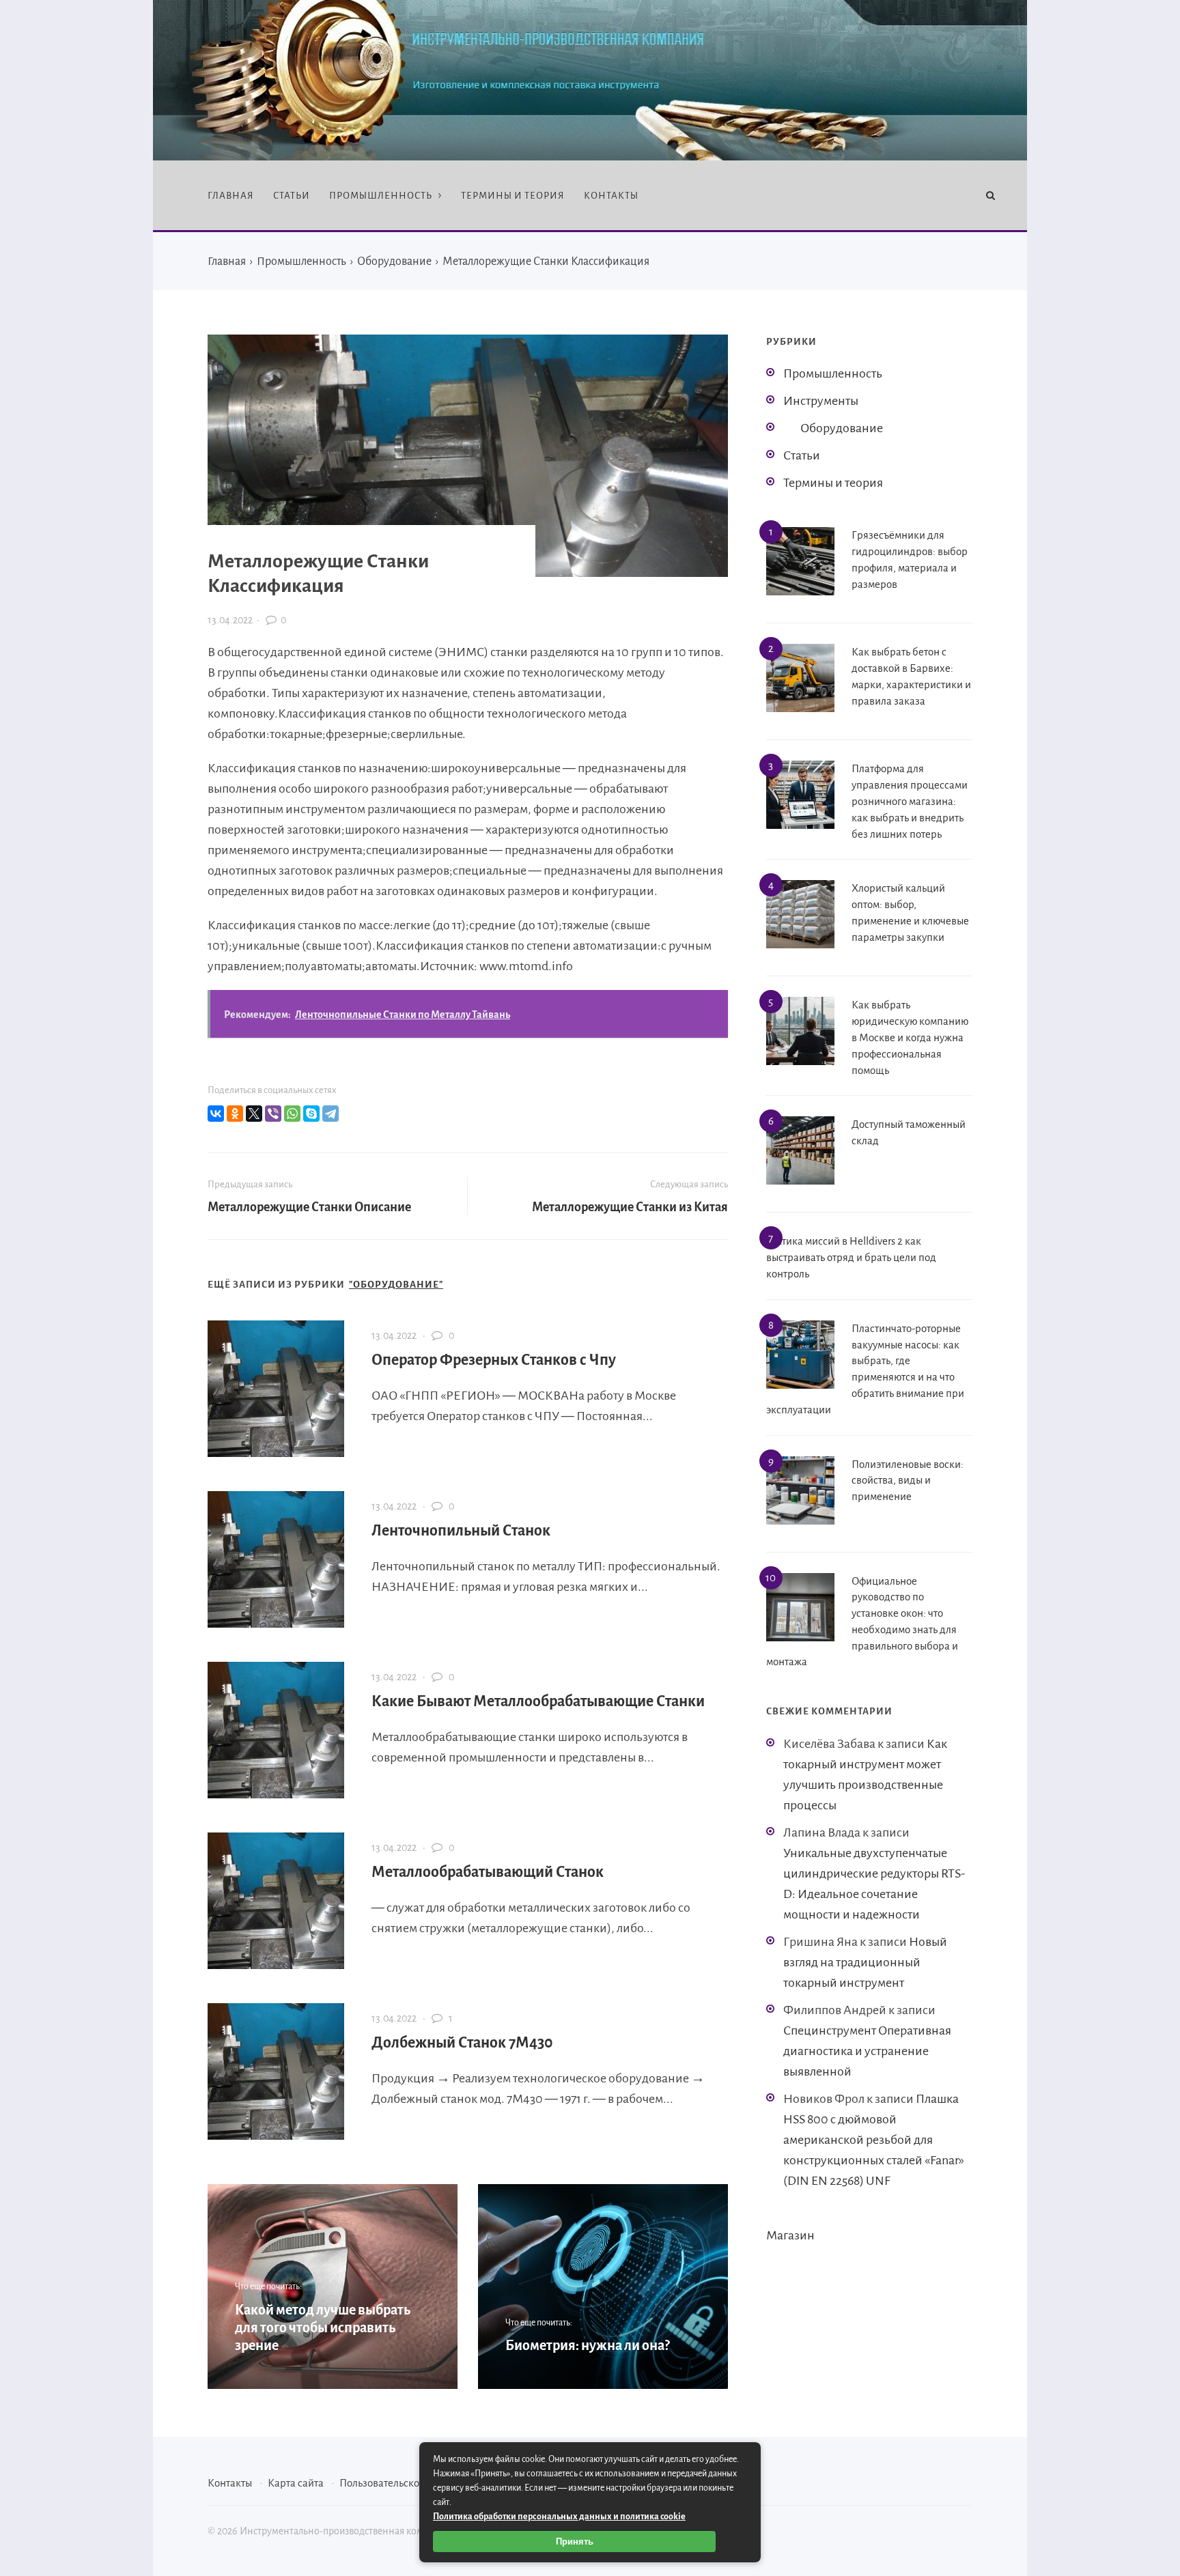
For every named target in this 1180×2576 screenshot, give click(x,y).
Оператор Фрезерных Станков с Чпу (494, 1360)
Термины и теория (833, 483)
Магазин (790, 2235)
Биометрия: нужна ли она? (587, 2345)
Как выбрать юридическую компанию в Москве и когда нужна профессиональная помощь (910, 1037)
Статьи (802, 455)
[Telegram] (331, 1114)
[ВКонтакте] (216, 1114)
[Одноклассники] (235, 1114)
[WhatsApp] (292, 1114)
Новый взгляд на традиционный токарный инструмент (865, 1962)
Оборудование (842, 428)
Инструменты (821, 401)
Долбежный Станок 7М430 (462, 2043)
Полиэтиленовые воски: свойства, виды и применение (908, 1481)
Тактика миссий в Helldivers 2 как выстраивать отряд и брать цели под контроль (851, 1257)
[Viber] (273, 1114)
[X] (254, 1114)
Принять (575, 2542)
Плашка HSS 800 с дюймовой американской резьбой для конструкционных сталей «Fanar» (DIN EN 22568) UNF (874, 2140)
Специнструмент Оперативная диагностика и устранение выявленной (867, 2051)
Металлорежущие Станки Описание (309, 1207)
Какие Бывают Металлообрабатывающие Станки (538, 1701)
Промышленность (833, 373)
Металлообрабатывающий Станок (488, 1872)
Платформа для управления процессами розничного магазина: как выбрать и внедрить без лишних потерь (910, 801)
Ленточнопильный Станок (461, 1531)
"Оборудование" (396, 1285)
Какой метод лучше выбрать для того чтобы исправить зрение (323, 2328)
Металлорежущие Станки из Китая (630, 1207)
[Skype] (311, 1114)
